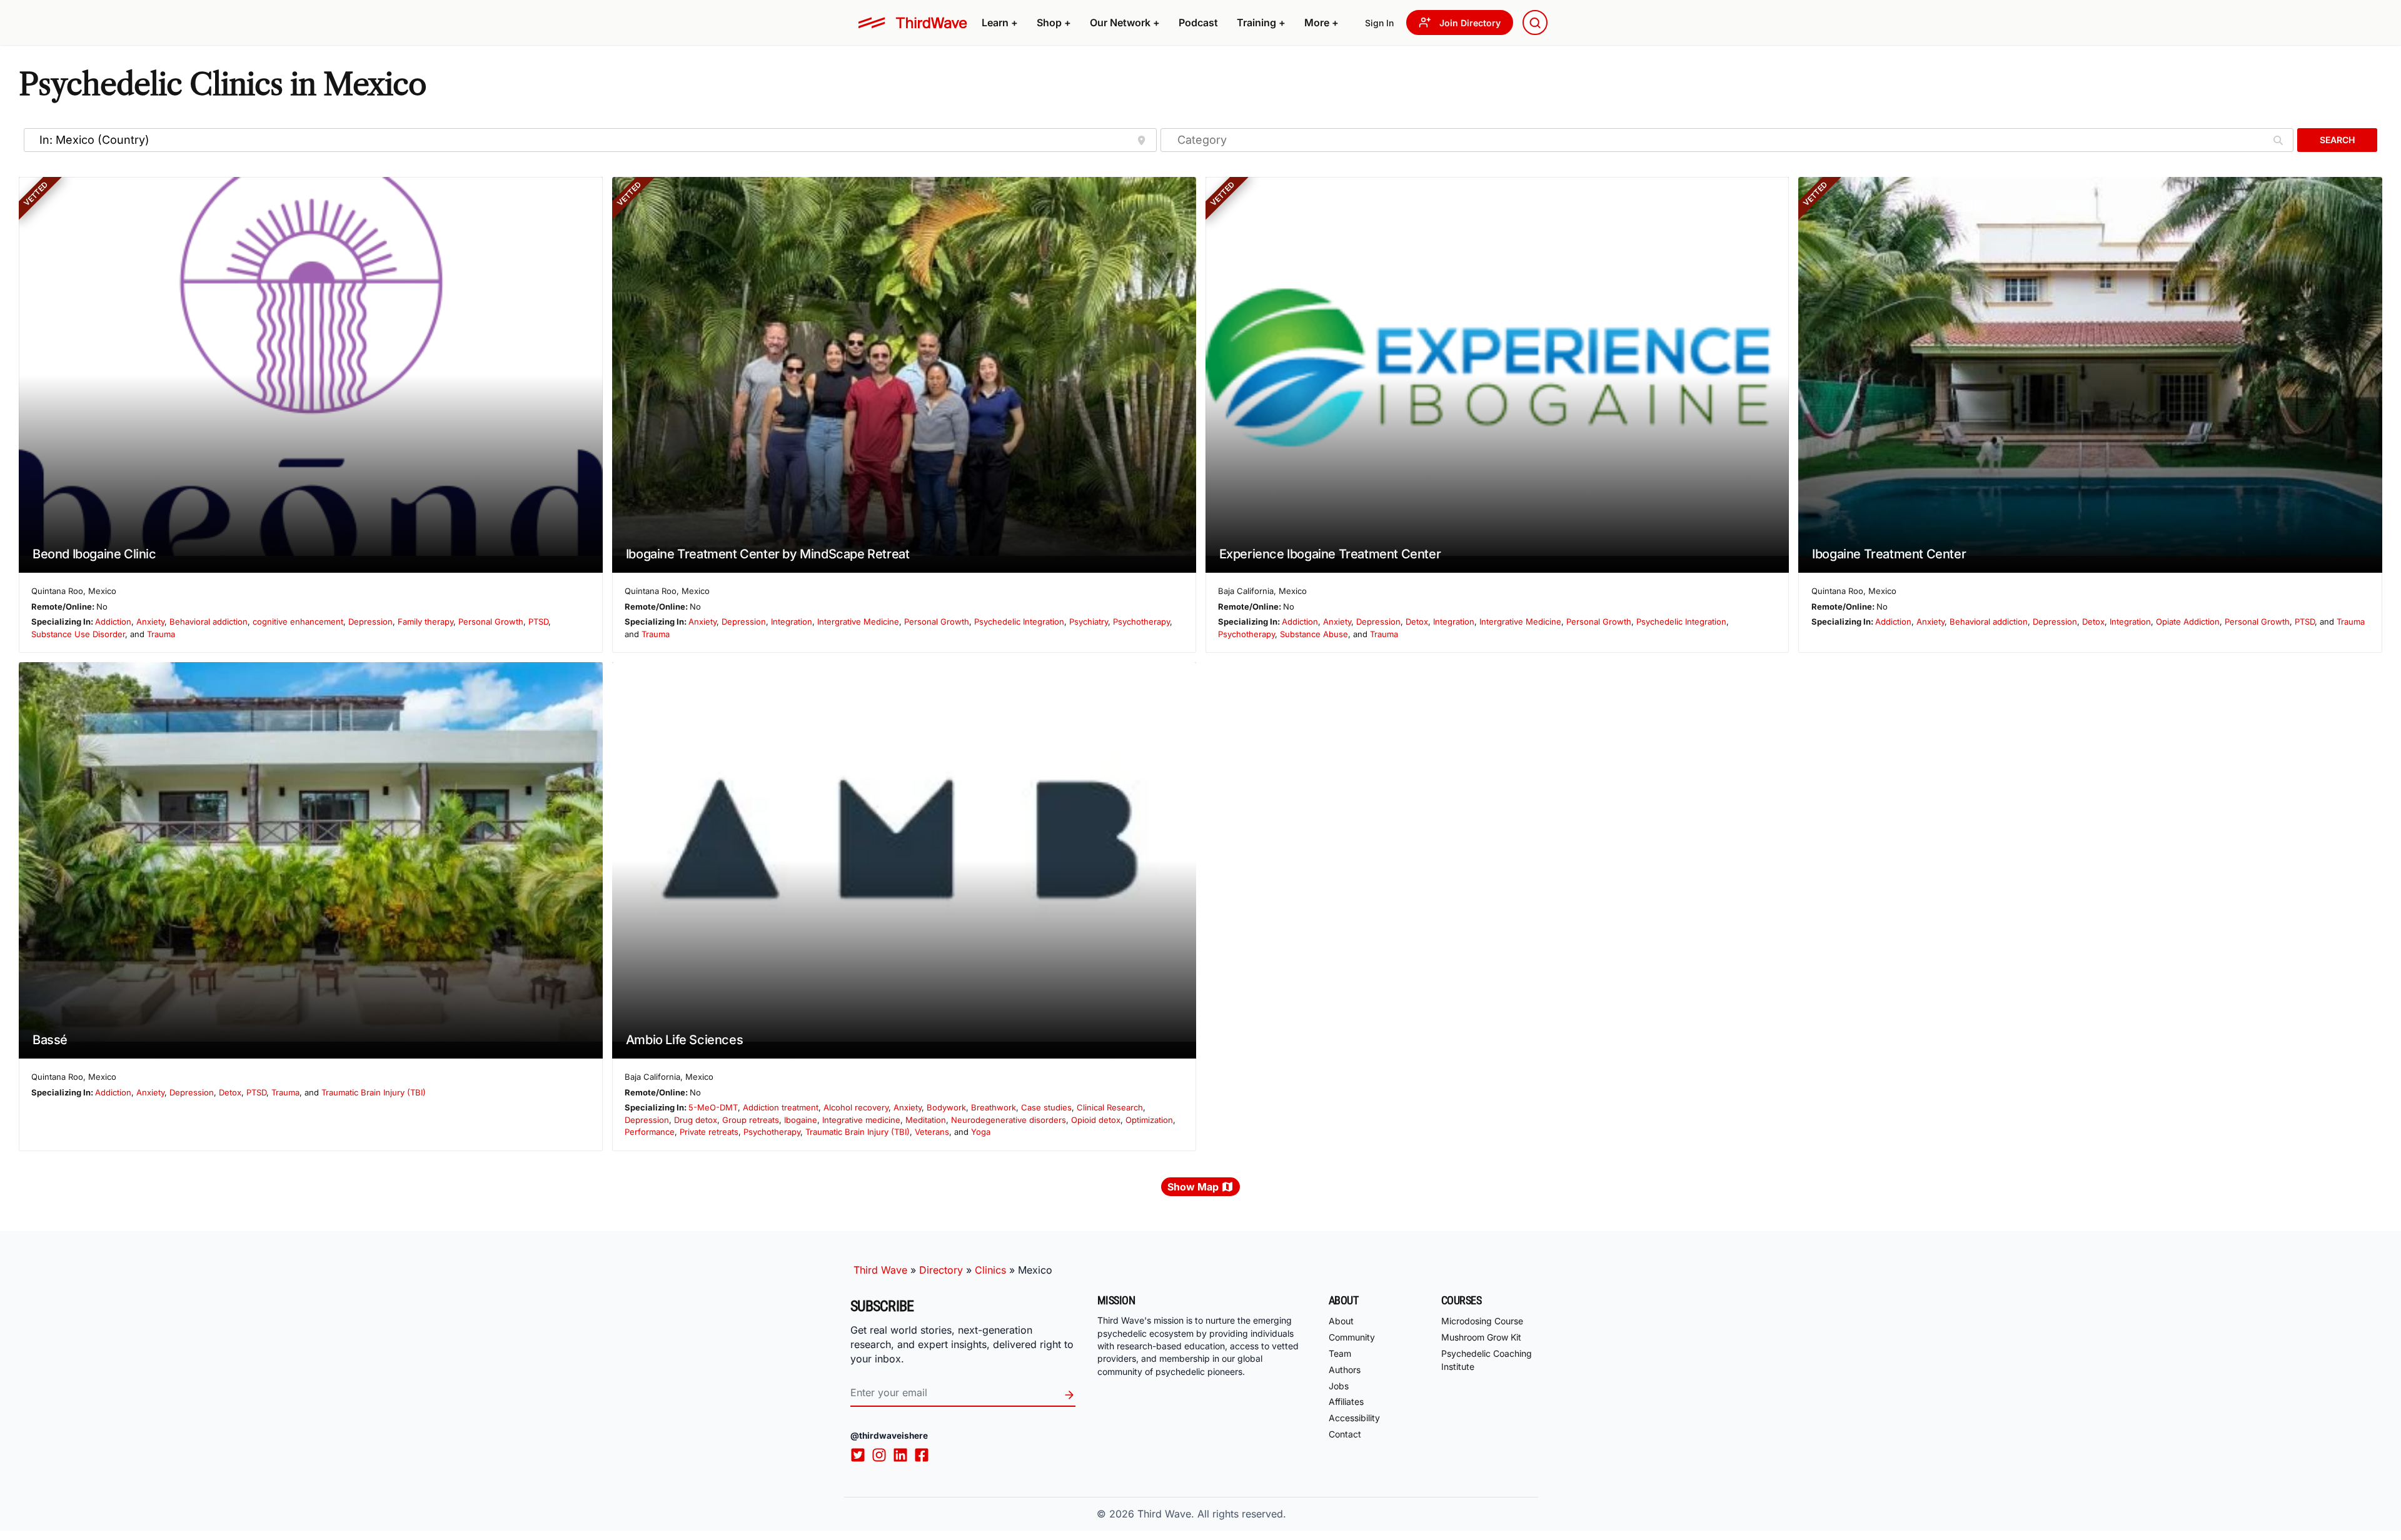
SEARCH (2337, 140)
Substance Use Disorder (78, 634)
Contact (1345, 1434)
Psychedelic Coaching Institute (1487, 1360)
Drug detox (696, 1120)
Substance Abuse (1314, 634)
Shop (1054, 23)
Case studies (1046, 1107)
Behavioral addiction (209, 622)
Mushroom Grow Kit (1481, 1337)
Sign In (1379, 23)
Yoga (981, 1132)
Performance (650, 1132)
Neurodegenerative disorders (1009, 1120)
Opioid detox (1096, 1120)
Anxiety (150, 622)
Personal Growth (491, 622)
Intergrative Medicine (858, 622)
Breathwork (994, 1107)
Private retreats (709, 1132)
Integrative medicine (861, 1120)
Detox (1417, 622)
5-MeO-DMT (713, 1107)
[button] (1000, 23)
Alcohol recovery (856, 1107)
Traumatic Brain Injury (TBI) (374, 1092)
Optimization (1149, 1120)
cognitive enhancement (298, 622)
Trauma (161, 634)
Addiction (113, 622)
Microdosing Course (1482, 1321)
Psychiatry (1089, 622)
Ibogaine (801, 1120)
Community (1352, 1337)
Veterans (932, 1132)
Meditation (926, 1120)
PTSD (538, 622)
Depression (370, 622)
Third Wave (880, 1270)
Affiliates (1346, 1402)
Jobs (1339, 1386)
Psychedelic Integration (1019, 622)
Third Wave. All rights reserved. (1212, 1514)
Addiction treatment (781, 1107)
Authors (1345, 1370)
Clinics (990, 1270)
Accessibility (1354, 1418)
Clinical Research (1110, 1107)
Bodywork (946, 1107)
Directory (941, 1270)
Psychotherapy (1141, 622)
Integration (792, 622)
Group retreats (751, 1120)
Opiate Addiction (2188, 622)
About (1341, 1321)
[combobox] (1535, 23)
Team (1340, 1353)
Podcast (1198, 23)
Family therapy (425, 622)
